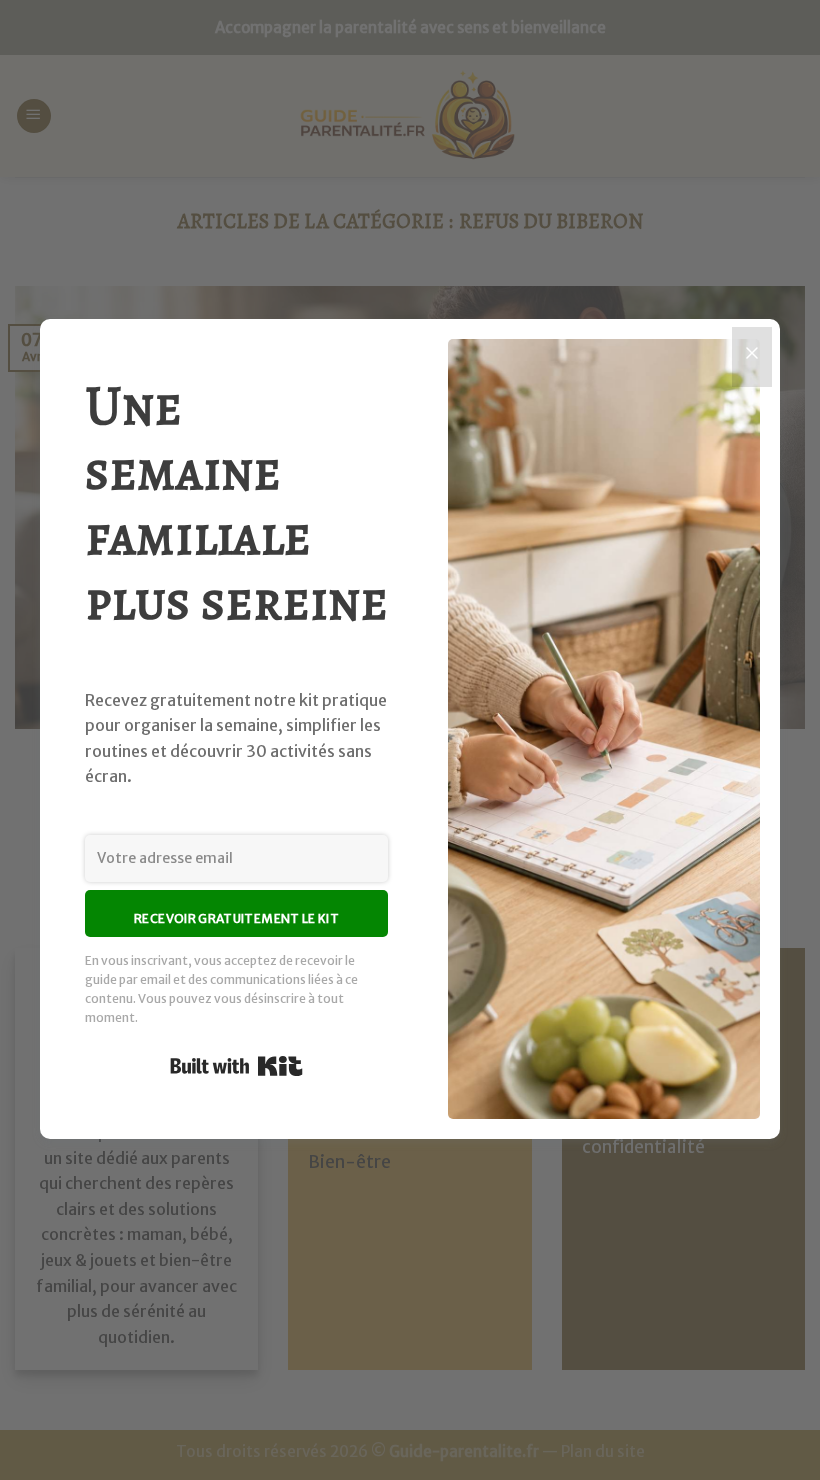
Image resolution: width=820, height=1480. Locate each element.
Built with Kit (236, 1066)
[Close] (752, 357)
